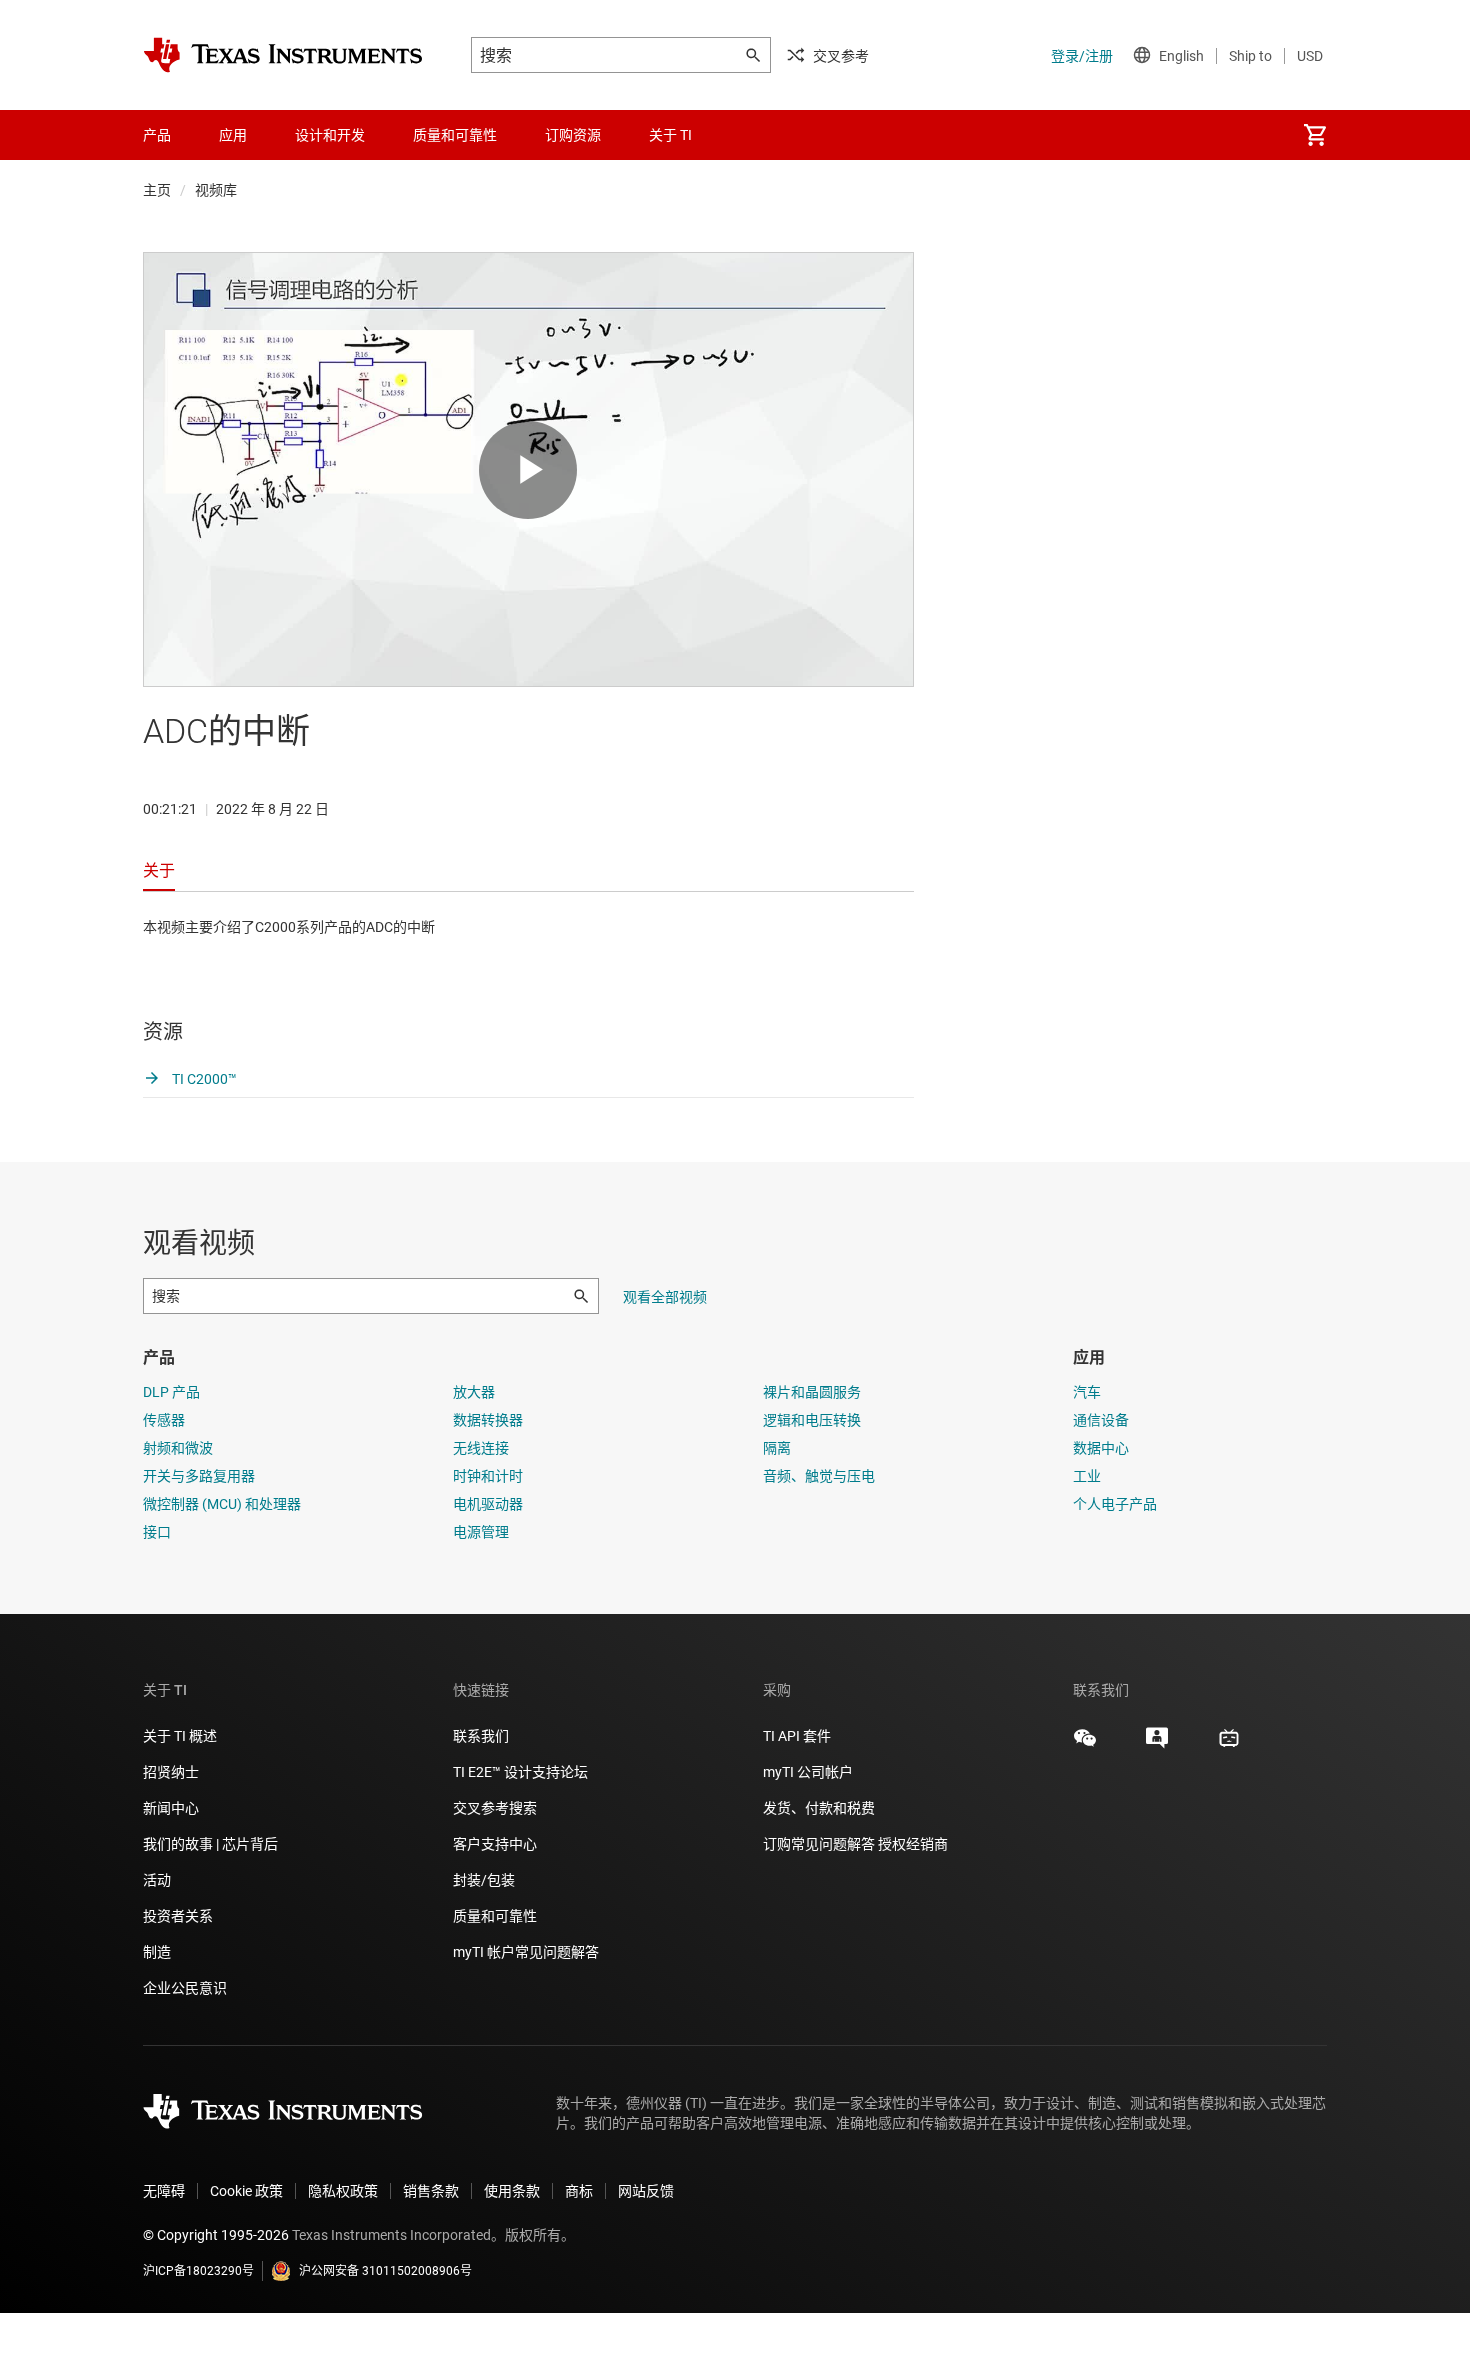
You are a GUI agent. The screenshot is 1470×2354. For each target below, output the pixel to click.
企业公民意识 (185, 1988)
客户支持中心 (495, 1844)
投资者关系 (178, 1916)
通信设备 (1101, 1420)
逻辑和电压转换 (812, 1420)
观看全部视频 (665, 1297)
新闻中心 (171, 1808)
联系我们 (481, 1736)
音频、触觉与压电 (819, 1476)
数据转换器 (488, 1420)
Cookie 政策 (246, 2191)
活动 (157, 1880)
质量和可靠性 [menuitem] (455, 135)
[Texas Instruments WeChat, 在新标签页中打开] (1085, 1745)
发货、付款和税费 (819, 1808)
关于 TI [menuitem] (670, 135)
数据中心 (1101, 1448)
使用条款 (512, 2191)
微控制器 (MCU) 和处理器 (222, 1504)
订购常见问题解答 (819, 1844)
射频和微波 (178, 1448)
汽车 (1087, 1392)
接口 (157, 1532)
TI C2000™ (203, 1079)
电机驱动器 (488, 1504)
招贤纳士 (171, 1772)
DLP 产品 (171, 1392)
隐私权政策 (343, 2191)
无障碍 (164, 2191)
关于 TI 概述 (180, 1736)
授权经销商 (913, 1844)
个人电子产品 (1115, 1504)
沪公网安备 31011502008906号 (385, 2271)
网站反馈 (646, 2191)
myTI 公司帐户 (808, 1772)
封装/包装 (484, 1880)
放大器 (474, 1392)
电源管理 (481, 1532)
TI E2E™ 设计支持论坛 (520, 1772)
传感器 (164, 1420)
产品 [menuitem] (157, 135)
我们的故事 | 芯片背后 (210, 1844)
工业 (1087, 1476)
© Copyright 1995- (216, 2235)
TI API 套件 (797, 1736)
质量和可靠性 (496, 1916)
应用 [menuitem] (233, 135)
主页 (157, 190)
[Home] (283, 55)
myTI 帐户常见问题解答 (526, 1952)
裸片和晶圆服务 (812, 1392)
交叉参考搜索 (495, 1808)
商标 (579, 2191)
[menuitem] (1315, 135)
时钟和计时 (488, 1476)
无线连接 (481, 1448)
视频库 (216, 190)
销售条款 (431, 2191)
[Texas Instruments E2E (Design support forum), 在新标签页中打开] (1157, 1745)
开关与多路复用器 (199, 1476)
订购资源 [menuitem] (573, 135)
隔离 (777, 1448)
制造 (157, 1952)
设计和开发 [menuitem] (330, 135)
